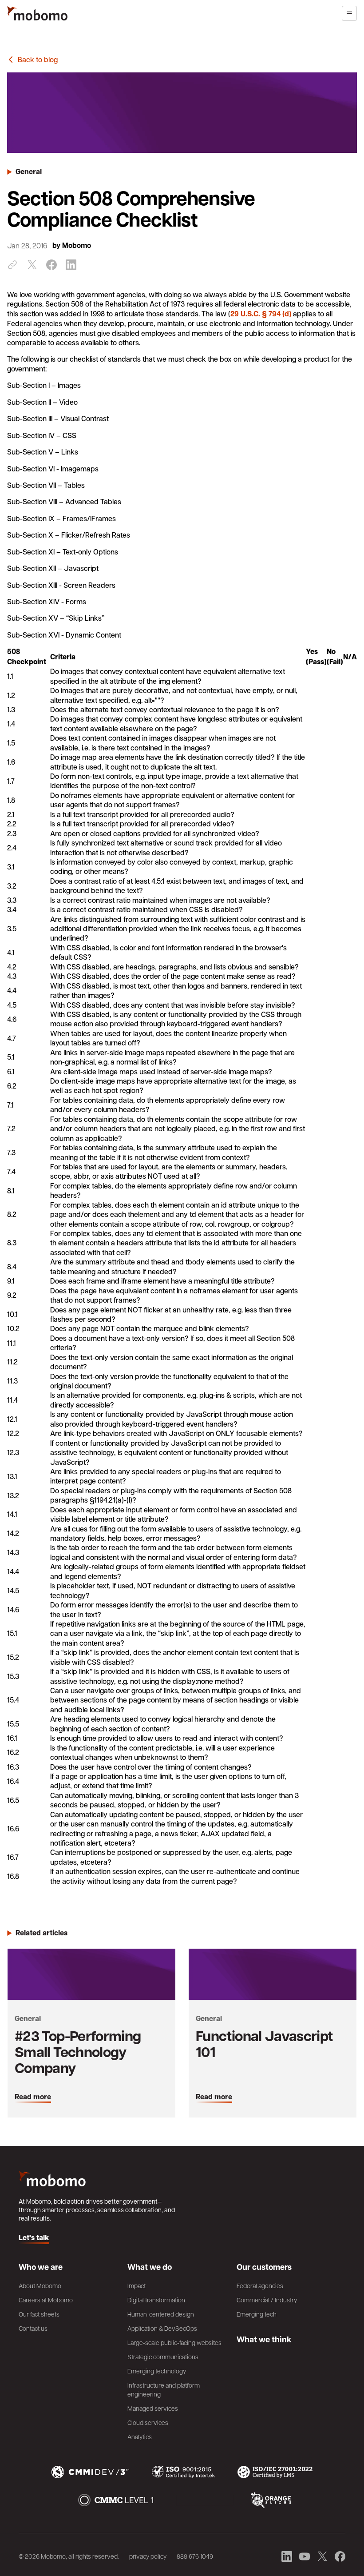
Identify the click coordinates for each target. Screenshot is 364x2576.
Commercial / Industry (267, 2300)
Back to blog (38, 59)
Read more (33, 2097)
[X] (32, 265)
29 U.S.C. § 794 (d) (261, 314)
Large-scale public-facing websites (174, 2342)
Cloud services (148, 2422)
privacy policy (148, 2556)
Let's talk (34, 2238)
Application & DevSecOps (162, 2328)
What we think (264, 2339)
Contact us (33, 2328)
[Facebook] (51, 265)
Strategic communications (163, 2357)
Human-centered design (161, 2314)
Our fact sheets (39, 2314)
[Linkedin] (71, 265)
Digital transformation (156, 2300)
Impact (136, 2285)
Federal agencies (260, 2285)
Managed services (153, 2408)
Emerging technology (157, 2371)
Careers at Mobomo (46, 2300)
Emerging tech (257, 2314)
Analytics (140, 2436)
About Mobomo (40, 2285)
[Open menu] (349, 13)
